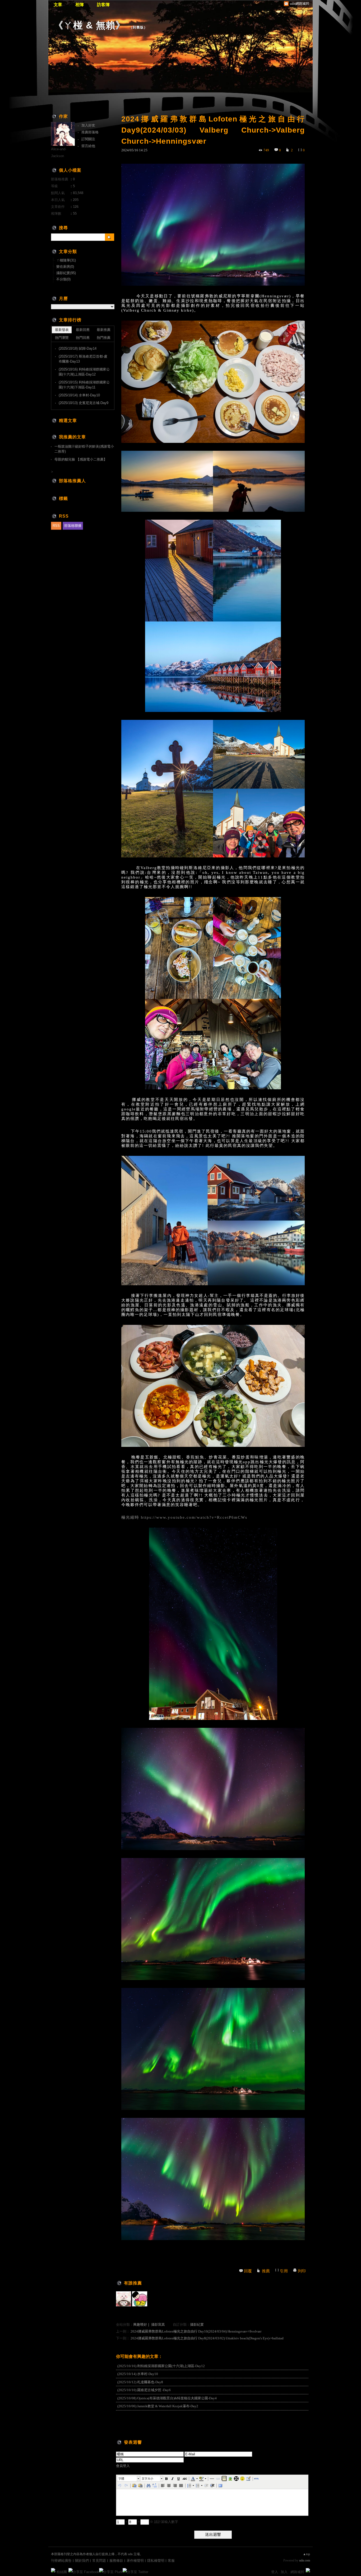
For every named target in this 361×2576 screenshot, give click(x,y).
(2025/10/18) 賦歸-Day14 (78, 348)
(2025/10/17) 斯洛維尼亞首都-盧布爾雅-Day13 (83, 359)
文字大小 (147, 2479)
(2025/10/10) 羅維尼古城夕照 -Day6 (144, 2390)
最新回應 (83, 330)
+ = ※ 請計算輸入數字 (151, 2522)
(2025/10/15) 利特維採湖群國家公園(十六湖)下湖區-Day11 (84, 385)
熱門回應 (83, 338)
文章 (58, 5)
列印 (302, 2271)
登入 (275, 2572)
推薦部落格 (90, 132)
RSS (56, 526)
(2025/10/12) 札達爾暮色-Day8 (140, 2382)
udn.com (305, 2560)
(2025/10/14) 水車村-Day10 (138, 2374)
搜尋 (110, 237)
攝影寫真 (158, 2324)
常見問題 (99, 2561)
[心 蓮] (140, 2299)
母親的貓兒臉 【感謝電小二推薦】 (81, 459)
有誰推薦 (133, 2283)
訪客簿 (103, 5)
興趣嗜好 (140, 2324)
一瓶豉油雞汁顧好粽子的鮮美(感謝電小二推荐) (84, 449)
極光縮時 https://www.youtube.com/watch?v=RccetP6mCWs (184, 1517)
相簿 (80, 5)
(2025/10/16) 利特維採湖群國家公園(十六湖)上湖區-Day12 (161, 2366)
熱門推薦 (104, 338)
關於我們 (82, 2561)
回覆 (248, 2271)
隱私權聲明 (156, 2561)
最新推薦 (104, 330)
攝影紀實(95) (66, 273)
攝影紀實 (197, 2324)
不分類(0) (63, 279)
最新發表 (62, 330)
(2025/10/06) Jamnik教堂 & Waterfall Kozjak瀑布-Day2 (158, 2406)
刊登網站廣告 (61, 2561)
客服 (171, 2561)
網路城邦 (297, 2572)
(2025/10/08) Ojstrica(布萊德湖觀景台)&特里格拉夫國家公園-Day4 (167, 2398)
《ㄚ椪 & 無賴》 (89, 25)
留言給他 (88, 146)
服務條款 (116, 2561)
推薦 (266, 2271)
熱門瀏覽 (62, 338)
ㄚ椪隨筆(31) (66, 260)
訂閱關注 (88, 139)
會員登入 (123, 2466)
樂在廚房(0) (65, 267)
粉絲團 (62, 2572)
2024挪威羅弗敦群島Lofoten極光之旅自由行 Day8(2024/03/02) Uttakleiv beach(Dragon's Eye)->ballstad (207, 2338)
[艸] (124, 2299)
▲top (306, 2554)
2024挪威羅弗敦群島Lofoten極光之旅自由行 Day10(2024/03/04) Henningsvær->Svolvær (196, 2331)
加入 (284, 2572)
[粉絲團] (53, 2570)
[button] (129, 2479)
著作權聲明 (135, 2561)
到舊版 (138, 27)
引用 (284, 2271)
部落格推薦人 (72, 481)
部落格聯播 (73, 526)
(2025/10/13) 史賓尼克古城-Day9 (84, 403)
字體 (121, 2479)
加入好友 (88, 125)
